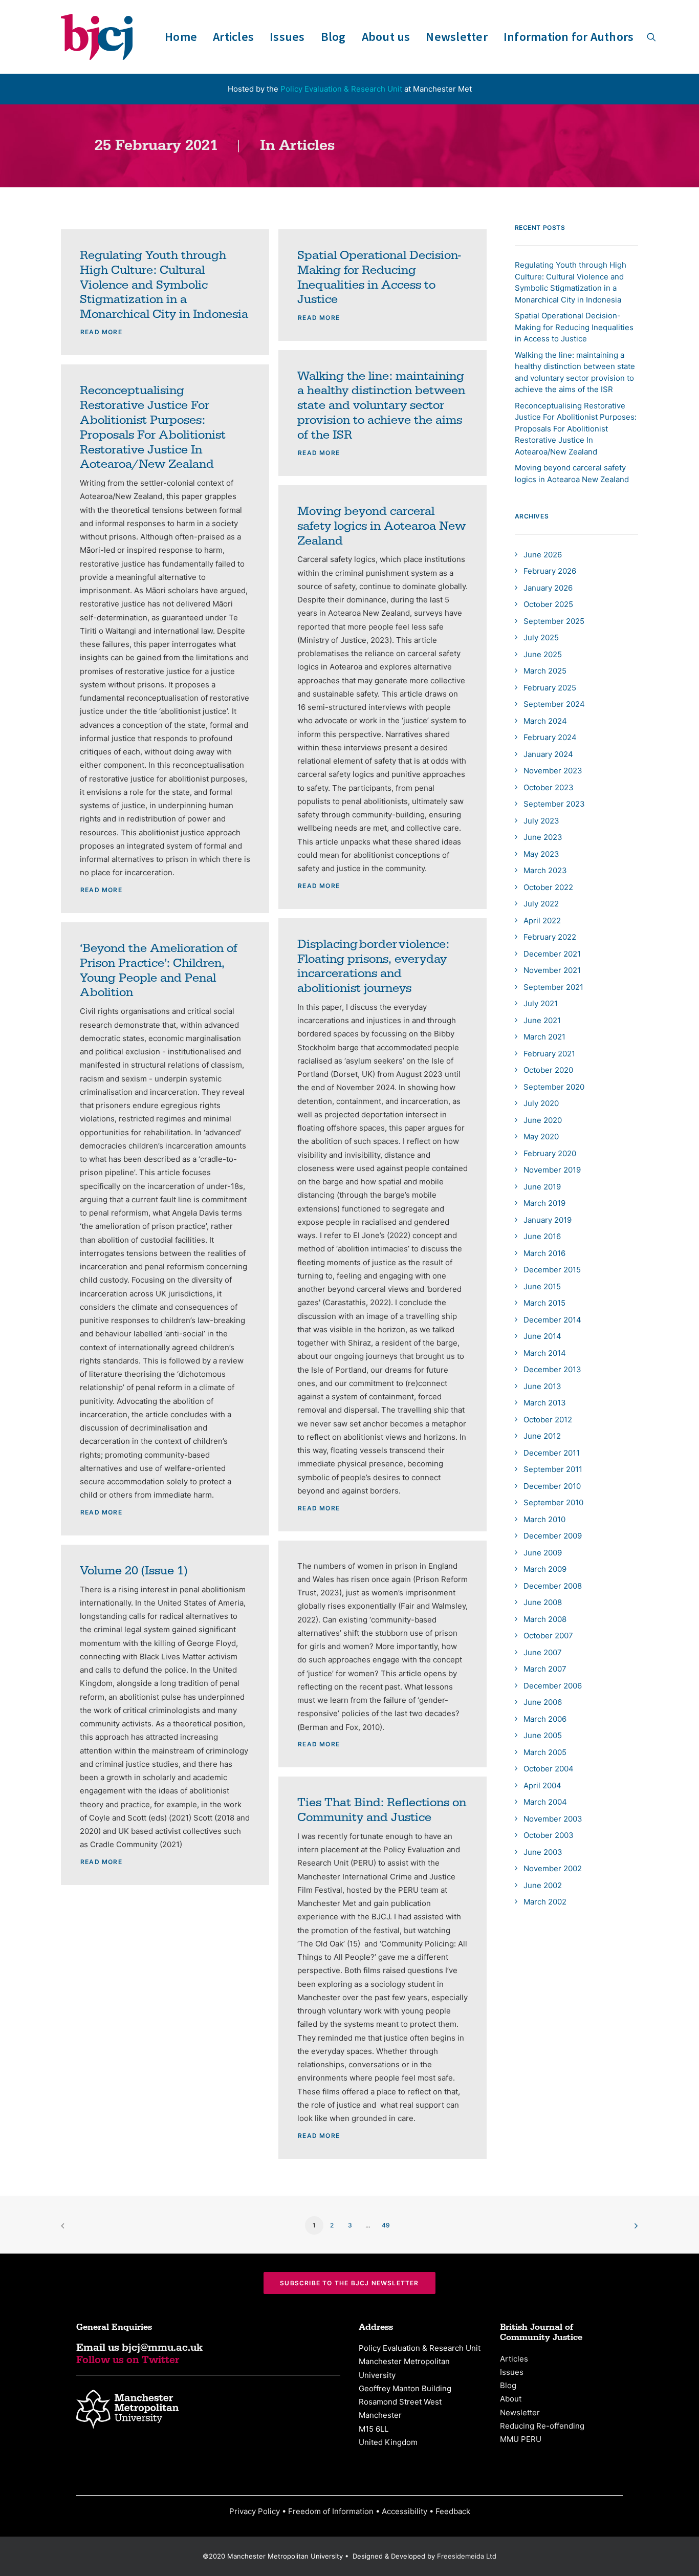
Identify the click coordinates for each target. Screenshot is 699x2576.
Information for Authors (569, 37)
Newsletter (456, 37)
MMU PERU (521, 2439)
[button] (651, 37)
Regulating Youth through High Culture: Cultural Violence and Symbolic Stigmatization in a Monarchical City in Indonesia (164, 285)
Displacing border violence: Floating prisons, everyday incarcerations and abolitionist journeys (373, 966)
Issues (287, 37)
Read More (101, 332)
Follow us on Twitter (128, 2360)
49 (386, 2225)
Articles (233, 37)
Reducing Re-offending (542, 2426)
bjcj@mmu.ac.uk (162, 2348)
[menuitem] (181, 37)
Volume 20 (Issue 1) (134, 1571)
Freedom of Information (331, 2511)
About (511, 2399)
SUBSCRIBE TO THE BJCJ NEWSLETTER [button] (349, 2283)
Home (181, 37)
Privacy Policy (255, 2511)
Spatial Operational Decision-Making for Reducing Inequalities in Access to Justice (379, 277)
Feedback (453, 2511)
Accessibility (405, 2511)
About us (386, 37)
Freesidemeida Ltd (467, 2556)
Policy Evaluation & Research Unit (341, 89)
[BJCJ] (97, 37)
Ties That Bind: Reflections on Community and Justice (382, 1810)
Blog (333, 37)
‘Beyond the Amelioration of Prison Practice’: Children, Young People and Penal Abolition (159, 970)
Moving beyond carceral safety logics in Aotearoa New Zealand (381, 526)
